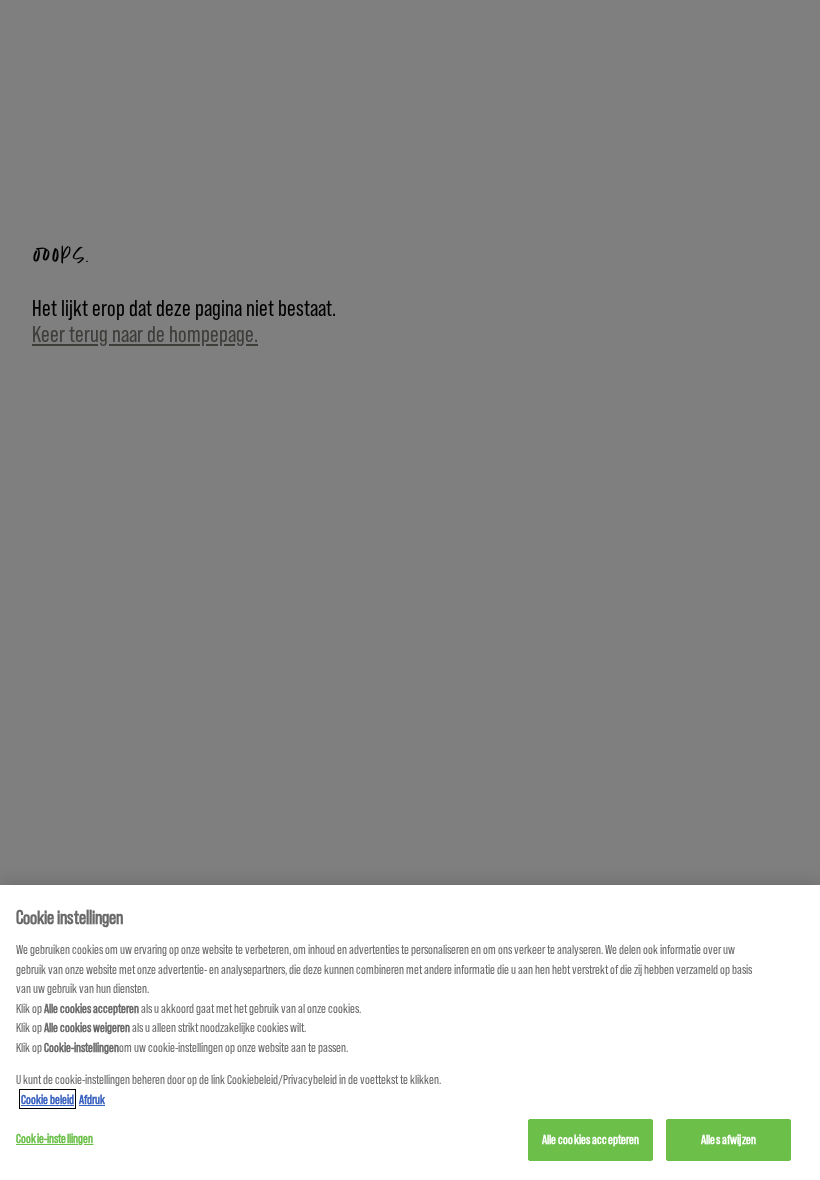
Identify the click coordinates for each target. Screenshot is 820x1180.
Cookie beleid (47, 1099)
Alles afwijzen (728, 1139)
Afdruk (92, 1099)
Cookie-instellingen (54, 1138)
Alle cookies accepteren (591, 1139)
